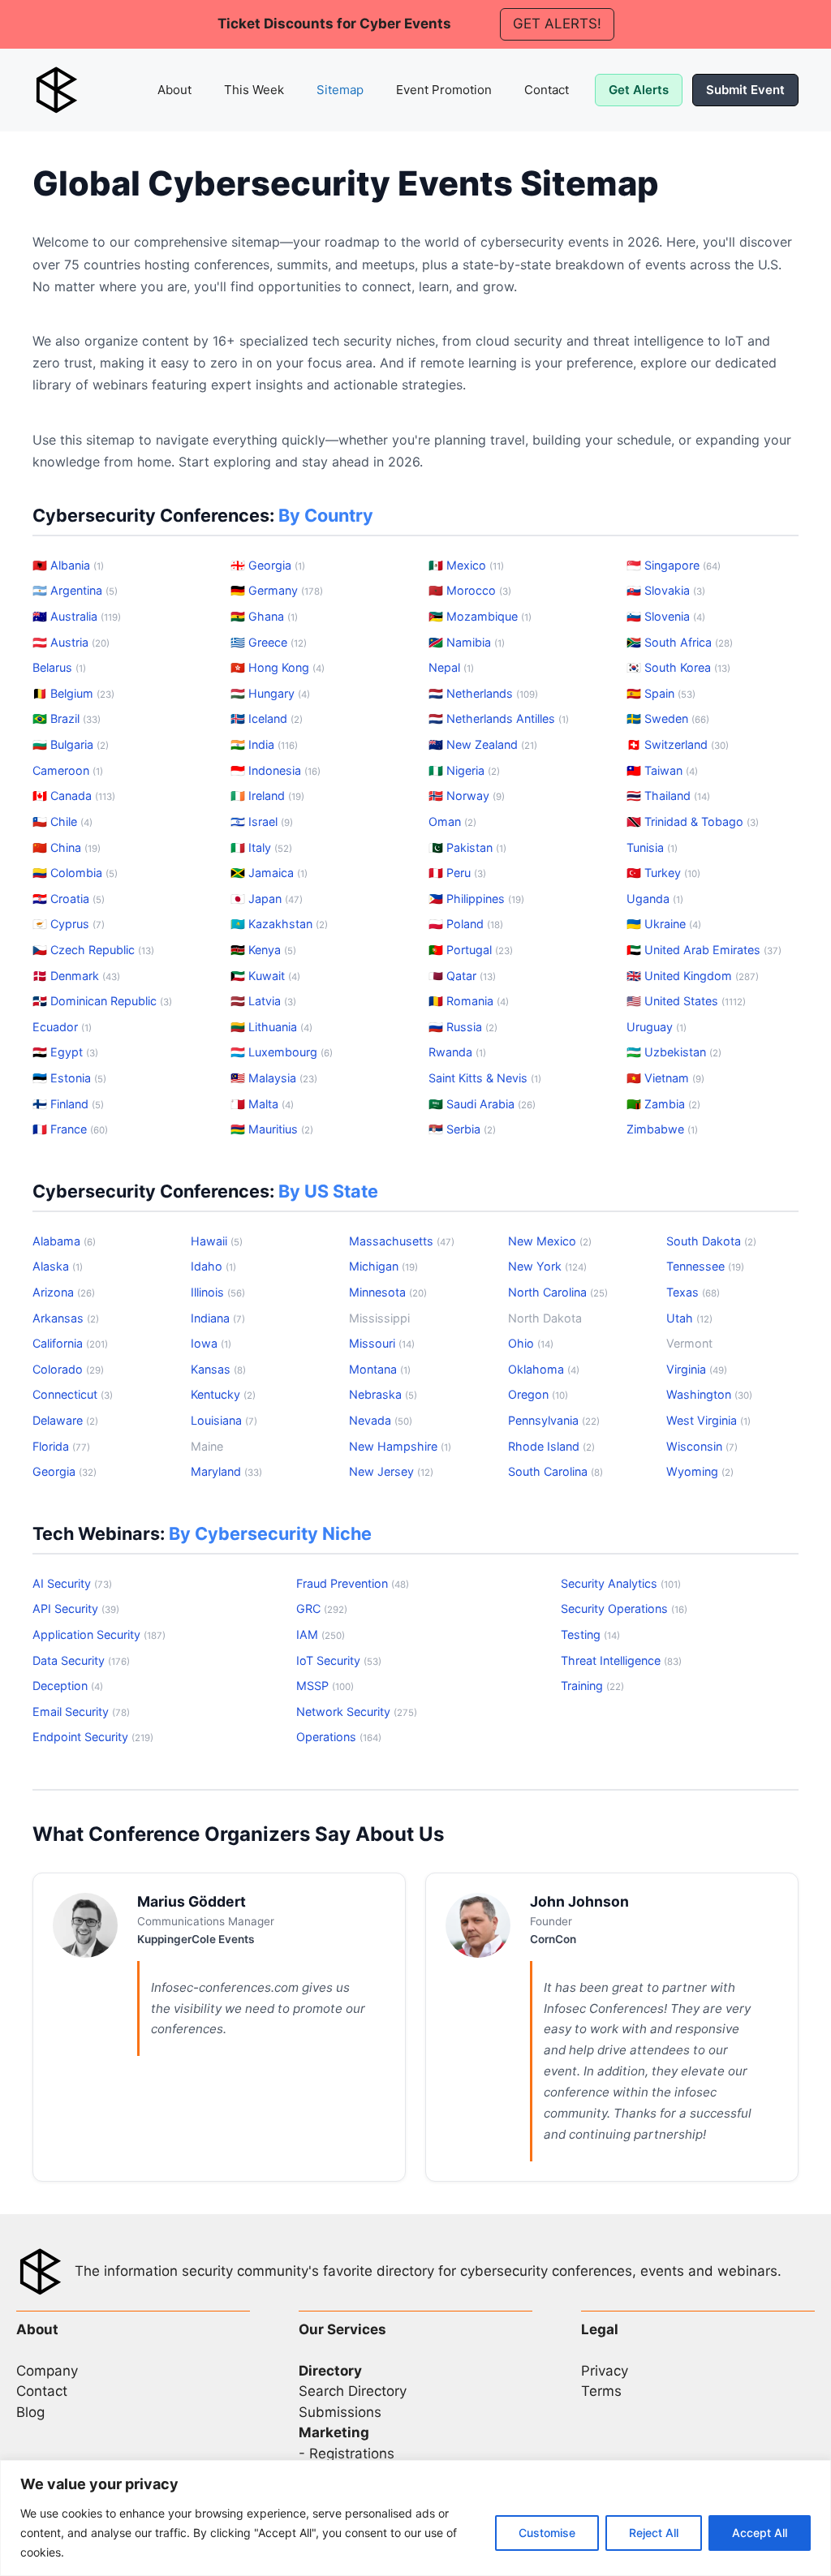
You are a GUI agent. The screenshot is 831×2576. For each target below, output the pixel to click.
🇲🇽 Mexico (466, 565)
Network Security (357, 1712)
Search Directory (353, 2391)
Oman (452, 821)
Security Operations (624, 1608)
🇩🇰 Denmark (76, 976)
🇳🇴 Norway (467, 796)
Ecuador (62, 1027)
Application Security (99, 1634)
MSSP (325, 1686)
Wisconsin (702, 1446)
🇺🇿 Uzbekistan (674, 1052)
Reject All (654, 2533)
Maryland (226, 1471)
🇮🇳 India (264, 744)
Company (47, 2371)
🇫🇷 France (70, 1129)
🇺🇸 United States (686, 1001)
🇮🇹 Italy (261, 847)
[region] (415, 2518)
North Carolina (558, 1292)
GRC (322, 1608)
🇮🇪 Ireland (267, 796)
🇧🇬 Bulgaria (71, 744)
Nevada (381, 1420)
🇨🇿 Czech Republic (93, 950)
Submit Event (745, 90)
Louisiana (224, 1420)
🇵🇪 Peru (457, 873)
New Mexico (550, 1241)
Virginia (697, 1369)
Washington (709, 1394)
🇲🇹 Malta (262, 1104)
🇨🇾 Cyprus (69, 924)
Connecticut (73, 1394)
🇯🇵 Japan (267, 899)
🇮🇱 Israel (262, 821)
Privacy (605, 2371)
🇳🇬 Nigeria (464, 770)
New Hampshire (400, 1446)
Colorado (68, 1369)
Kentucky (223, 1394)
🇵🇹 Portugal (471, 950)
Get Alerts (639, 90)
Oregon (538, 1394)
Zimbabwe (662, 1129)
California (70, 1343)
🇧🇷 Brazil (67, 718)
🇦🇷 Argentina (75, 590)
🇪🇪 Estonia (69, 1078)
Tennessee (705, 1266)
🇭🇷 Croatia (69, 899)
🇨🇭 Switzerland (678, 744)
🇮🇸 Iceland (267, 718)
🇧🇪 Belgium (73, 693)
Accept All (760, 2533)
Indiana (218, 1318)
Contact (547, 90)
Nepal (451, 667)
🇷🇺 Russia (463, 1027)
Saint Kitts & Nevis (485, 1078)
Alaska (58, 1266)
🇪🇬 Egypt (65, 1052)
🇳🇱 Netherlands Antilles (499, 718)
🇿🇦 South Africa (680, 642)
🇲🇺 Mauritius (272, 1129)
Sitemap (340, 90)
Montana (380, 1369)
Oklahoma (544, 1369)
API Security (76, 1608)
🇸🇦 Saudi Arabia (482, 1104)
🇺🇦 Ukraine (664, 924)
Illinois (218, 1292)
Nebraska (383, 1394)
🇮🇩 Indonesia (276, 770)
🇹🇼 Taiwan (662, 770)
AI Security (72, 1583)
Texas (693, 1292)
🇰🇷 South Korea (678, 667)
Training (592, 1686)
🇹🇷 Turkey (663, 873)
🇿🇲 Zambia (663, 1104)
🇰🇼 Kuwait (265, 976)
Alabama (64, 1241)
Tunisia (652, 847)
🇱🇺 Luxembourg (282, 1052)
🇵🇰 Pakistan (467, 847)
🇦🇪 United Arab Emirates (704, 950)
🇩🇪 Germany (277, 590)
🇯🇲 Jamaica (269, 873)
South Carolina (555, 1471)
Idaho (213, 1266)
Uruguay (657, 1027)
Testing (590, 1634)
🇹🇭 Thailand (668, 796)
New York (547, 1266)
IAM (321, 1634)
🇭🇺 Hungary (270, 693)
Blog (30, 2412)
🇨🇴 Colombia (75, 873)
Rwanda (457, 1052)
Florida (61, 1446)
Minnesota (388, 1292)
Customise (547, 2533)
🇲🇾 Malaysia (274, 1078)
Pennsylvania (554, 1420)
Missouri (382, 1343)
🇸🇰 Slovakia (666, 590)
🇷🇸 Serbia (462, 1129)
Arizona (64, 1292)
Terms (601, 2391)
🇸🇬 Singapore (674, 565)
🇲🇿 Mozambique (480, 616)
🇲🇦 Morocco (470, 590)
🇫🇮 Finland (68, 1104)
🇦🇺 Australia (77, 616)
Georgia (65, 1471)
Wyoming (700, 1471)
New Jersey (391, 1471)
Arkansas (66, 1318)
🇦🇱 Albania (68, 565)
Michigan (383, 1266)
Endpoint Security (93, 1737)
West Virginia (708, 1420)
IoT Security (339, 1660)
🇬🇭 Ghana (264, 616)
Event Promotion (444, 90)
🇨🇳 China (67, 847)
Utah (689, 1318)
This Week (254, 90)
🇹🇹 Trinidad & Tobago (693, 821)
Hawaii (217, 1241)
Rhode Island (551, 1446)
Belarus (59, 667)
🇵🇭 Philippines (476, 899)
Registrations (352, 2453)
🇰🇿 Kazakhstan (279, 924)
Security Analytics (621, 1583)
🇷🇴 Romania (469, 1001)
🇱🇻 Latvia (263, 1001)
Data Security (81, 1660)
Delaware (65, 1420)
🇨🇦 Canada (74, 796)
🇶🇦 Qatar (462, 976)
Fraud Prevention (353, 1583)
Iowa (211, 1343)
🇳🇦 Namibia (467, 642)
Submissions (340, 2412)
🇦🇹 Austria (71, 642)
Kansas (218, 1369)
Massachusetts (402, 1241)
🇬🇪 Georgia (268, 565)
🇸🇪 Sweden (668, 718)
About (174, 90)
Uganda (655, 899)
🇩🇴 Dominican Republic (102, 1001)
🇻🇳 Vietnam (665, 1078)
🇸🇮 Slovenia (666, 616)
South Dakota (711, 1241)
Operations (339, 1737)
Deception (68, 1686)
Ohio (531, 1343)
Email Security (81, 1712)
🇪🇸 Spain (661, 693)
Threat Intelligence (621, 1660)
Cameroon (68, 770)
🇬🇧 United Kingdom (693, 976)
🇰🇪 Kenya (263, 950)
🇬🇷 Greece (269, 642)
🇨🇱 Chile (62, 821)
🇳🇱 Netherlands (483, 693)
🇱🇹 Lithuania (271, 1027)
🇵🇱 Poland (466, 924)
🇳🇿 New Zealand (483, 744)
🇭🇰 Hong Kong (278, 667)
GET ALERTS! (557, 24)
